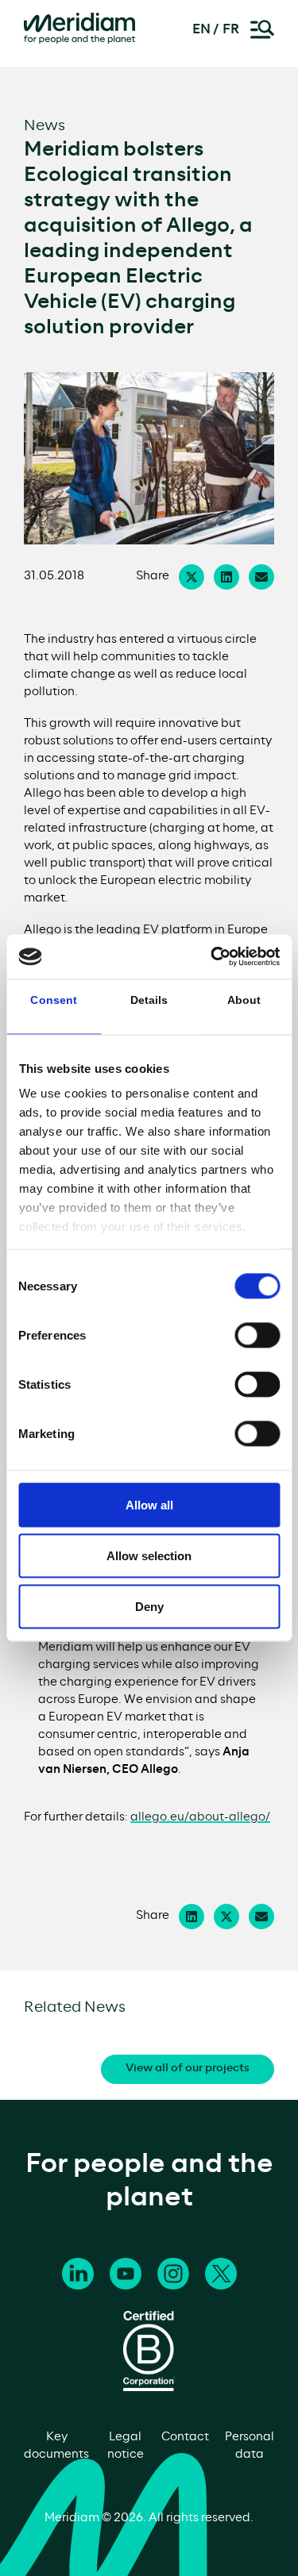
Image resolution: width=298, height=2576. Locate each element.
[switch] (257, 1335)
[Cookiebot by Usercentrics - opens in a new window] (212, 957)
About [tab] (244, 999)
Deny (149, 1606)
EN (201, 29)
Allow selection (149, 1555)
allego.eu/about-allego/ (200, 1817)
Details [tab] (149, 999)
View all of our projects (188, 2068)
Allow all (149, 1504)
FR (231, 29)
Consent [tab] (54, 999)
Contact (185, 2437)
